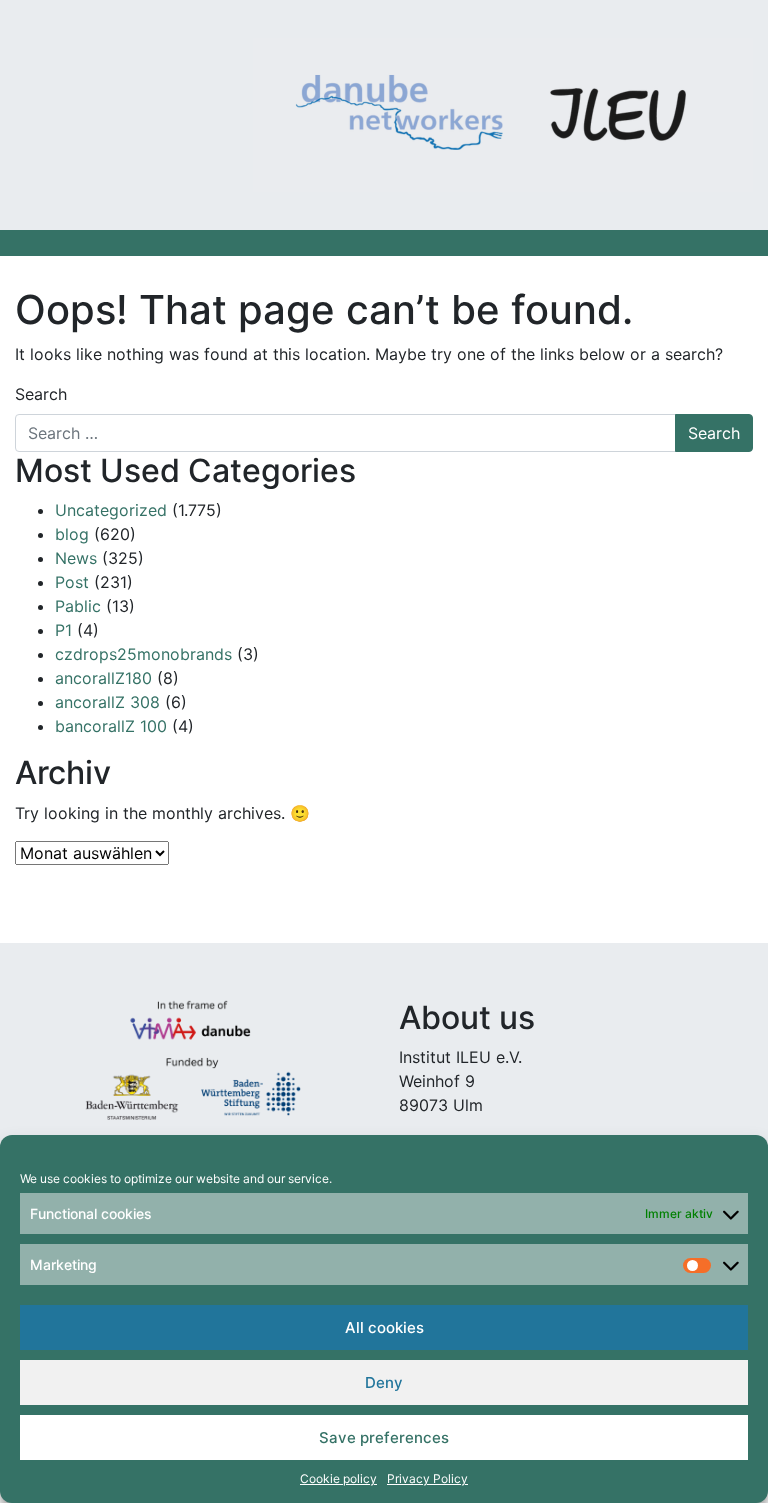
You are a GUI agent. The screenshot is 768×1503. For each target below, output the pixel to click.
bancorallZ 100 (111, 726)
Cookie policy (338, 1478)
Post (72, 582)
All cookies (384, 1327)
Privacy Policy (427, 1478)
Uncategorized (111, 510)
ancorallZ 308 (107, 702)
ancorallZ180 (103, 678)
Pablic (78, 606)
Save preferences (384, 1437)
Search (41, 394)
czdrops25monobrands (143, 654)
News (76, 558)
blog (72, 534)
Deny (384, 1382)
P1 (63, 630)
